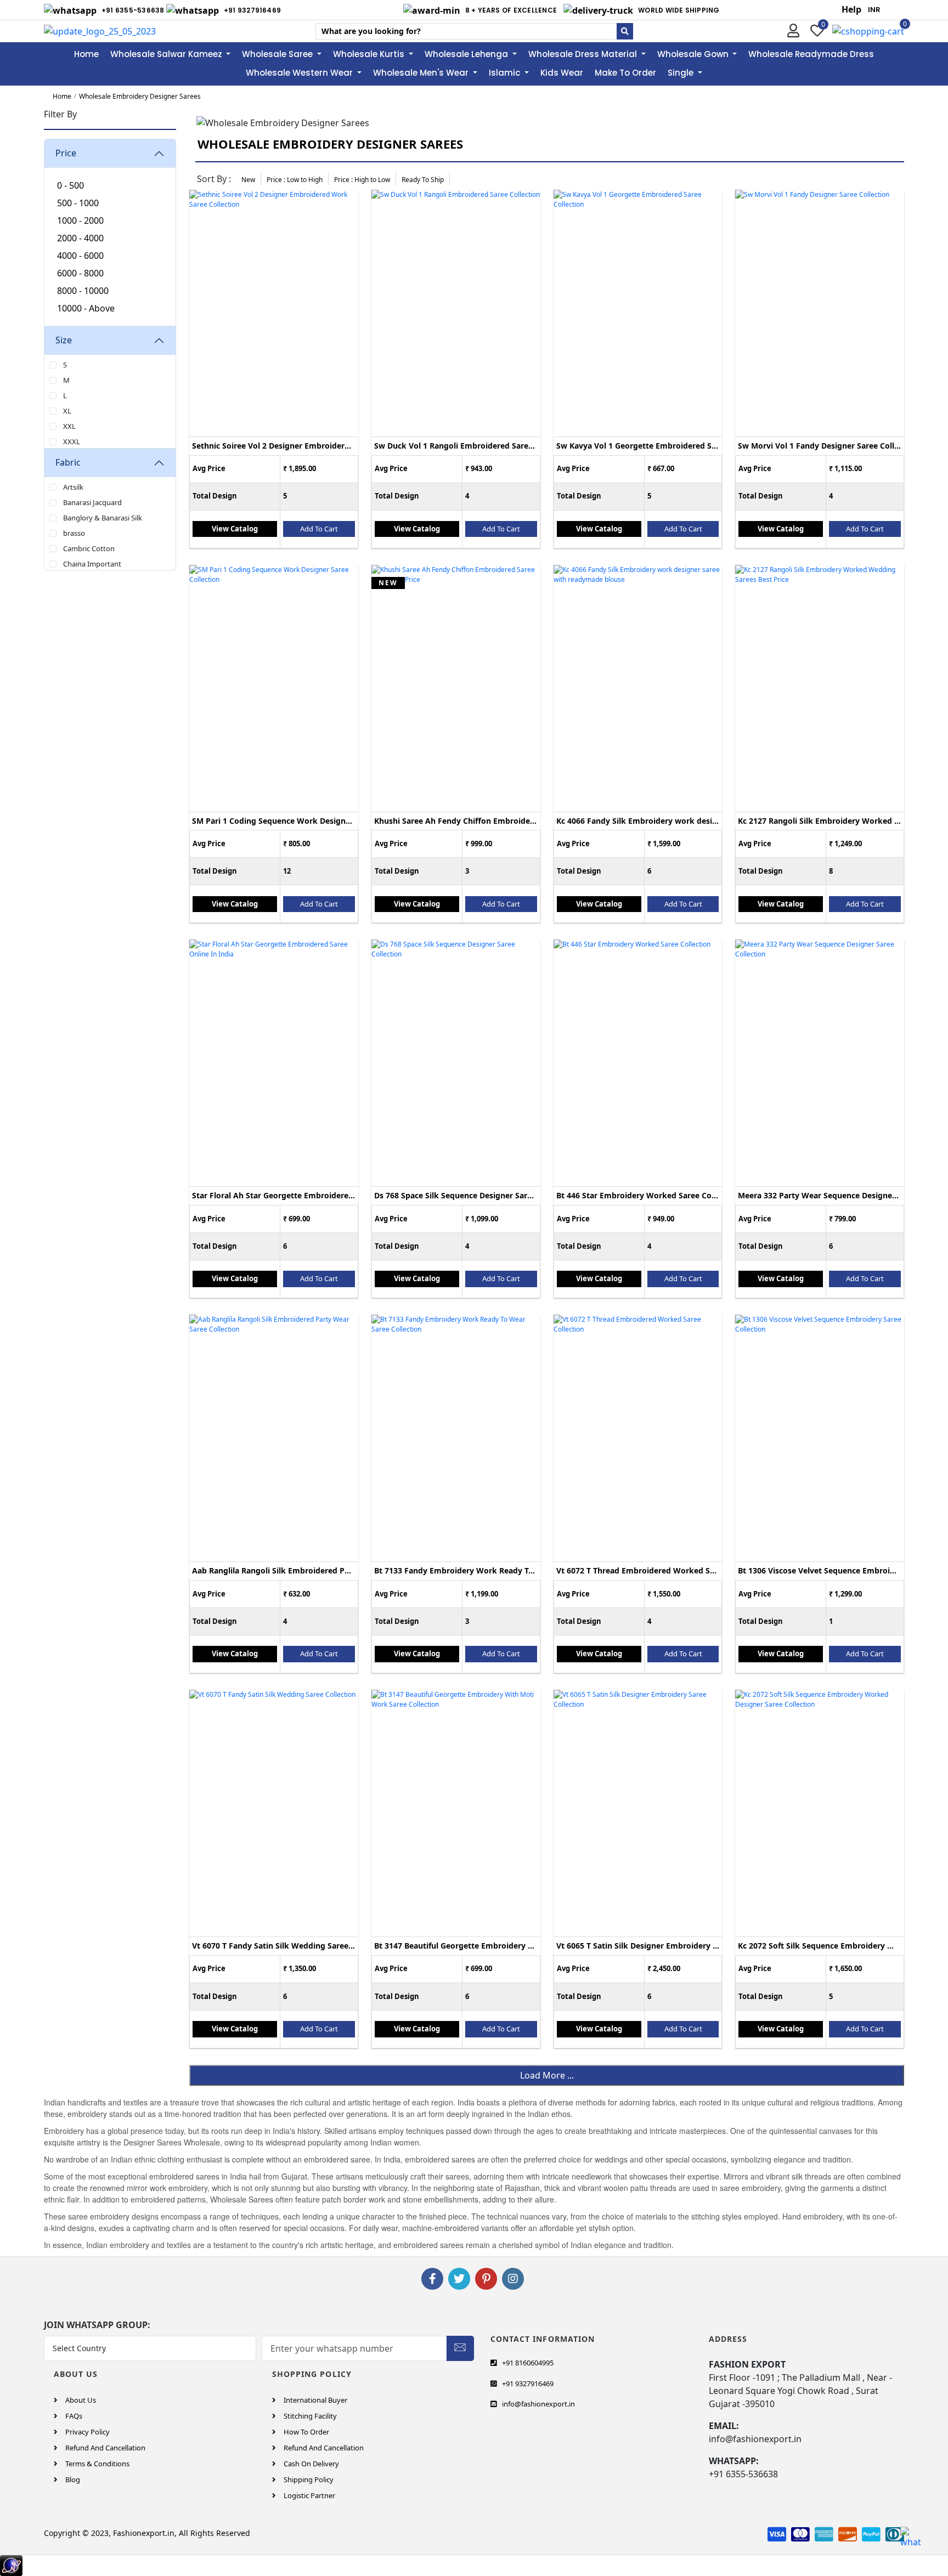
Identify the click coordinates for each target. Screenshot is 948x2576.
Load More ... (547, 2075)
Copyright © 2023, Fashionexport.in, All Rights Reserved (147, 2533)
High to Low (362, 180)
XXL (69, 426)
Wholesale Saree (278, 54)
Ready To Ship (423, 180)
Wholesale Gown (694, 54)
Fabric (68, 462)
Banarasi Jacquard (92, 502)
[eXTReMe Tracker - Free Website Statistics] (11, 2564)
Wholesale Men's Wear (422, 73)
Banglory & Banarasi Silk (103, 518)
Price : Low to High (295, 180)
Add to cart (319, 529)
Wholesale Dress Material (584, 54)
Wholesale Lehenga (467, 54)
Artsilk (73, 487)
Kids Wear (562, 73)
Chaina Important (92, 564)
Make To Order (625, 73)
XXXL (72, 441)
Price (66, 153)
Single (682, 73)
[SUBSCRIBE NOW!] (460, 2346)
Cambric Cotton (89, 548)
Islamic (506, 73)
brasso (74, 533)
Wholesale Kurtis (370, 54)
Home (86, 54)
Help (851, 9)
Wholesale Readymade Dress (811, 54)
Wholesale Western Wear (300, 73)
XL (67, 411)
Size (64, 340)
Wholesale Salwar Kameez (167, 54)
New (248, 180)
